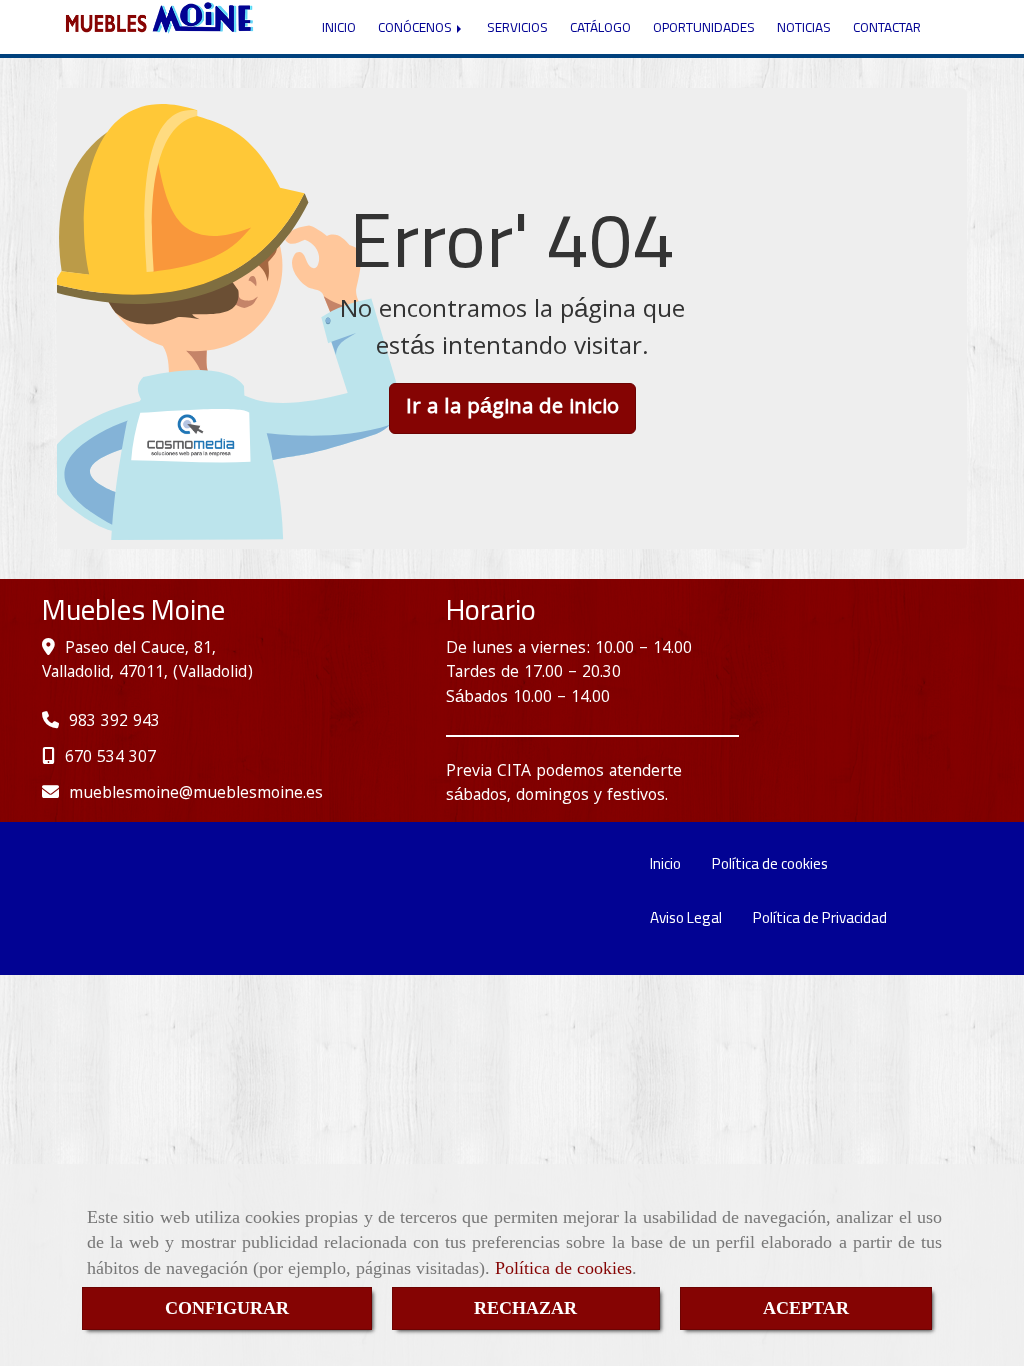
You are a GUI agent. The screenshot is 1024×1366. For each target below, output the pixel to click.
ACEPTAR (806, 1308)
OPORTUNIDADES (704, 27)
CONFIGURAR (227, 1308)
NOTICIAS (804, 27)
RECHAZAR (525, 1308)
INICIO (339, 27)
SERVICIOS (517, 27)
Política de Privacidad (820, 917)
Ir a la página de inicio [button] (512, 408)
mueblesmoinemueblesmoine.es (196, 794)
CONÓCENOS (416, 27)
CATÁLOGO (600, 27)
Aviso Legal (686, 917)
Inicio (665, 863)
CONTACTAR (887, 27)
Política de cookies (563, 1268)
